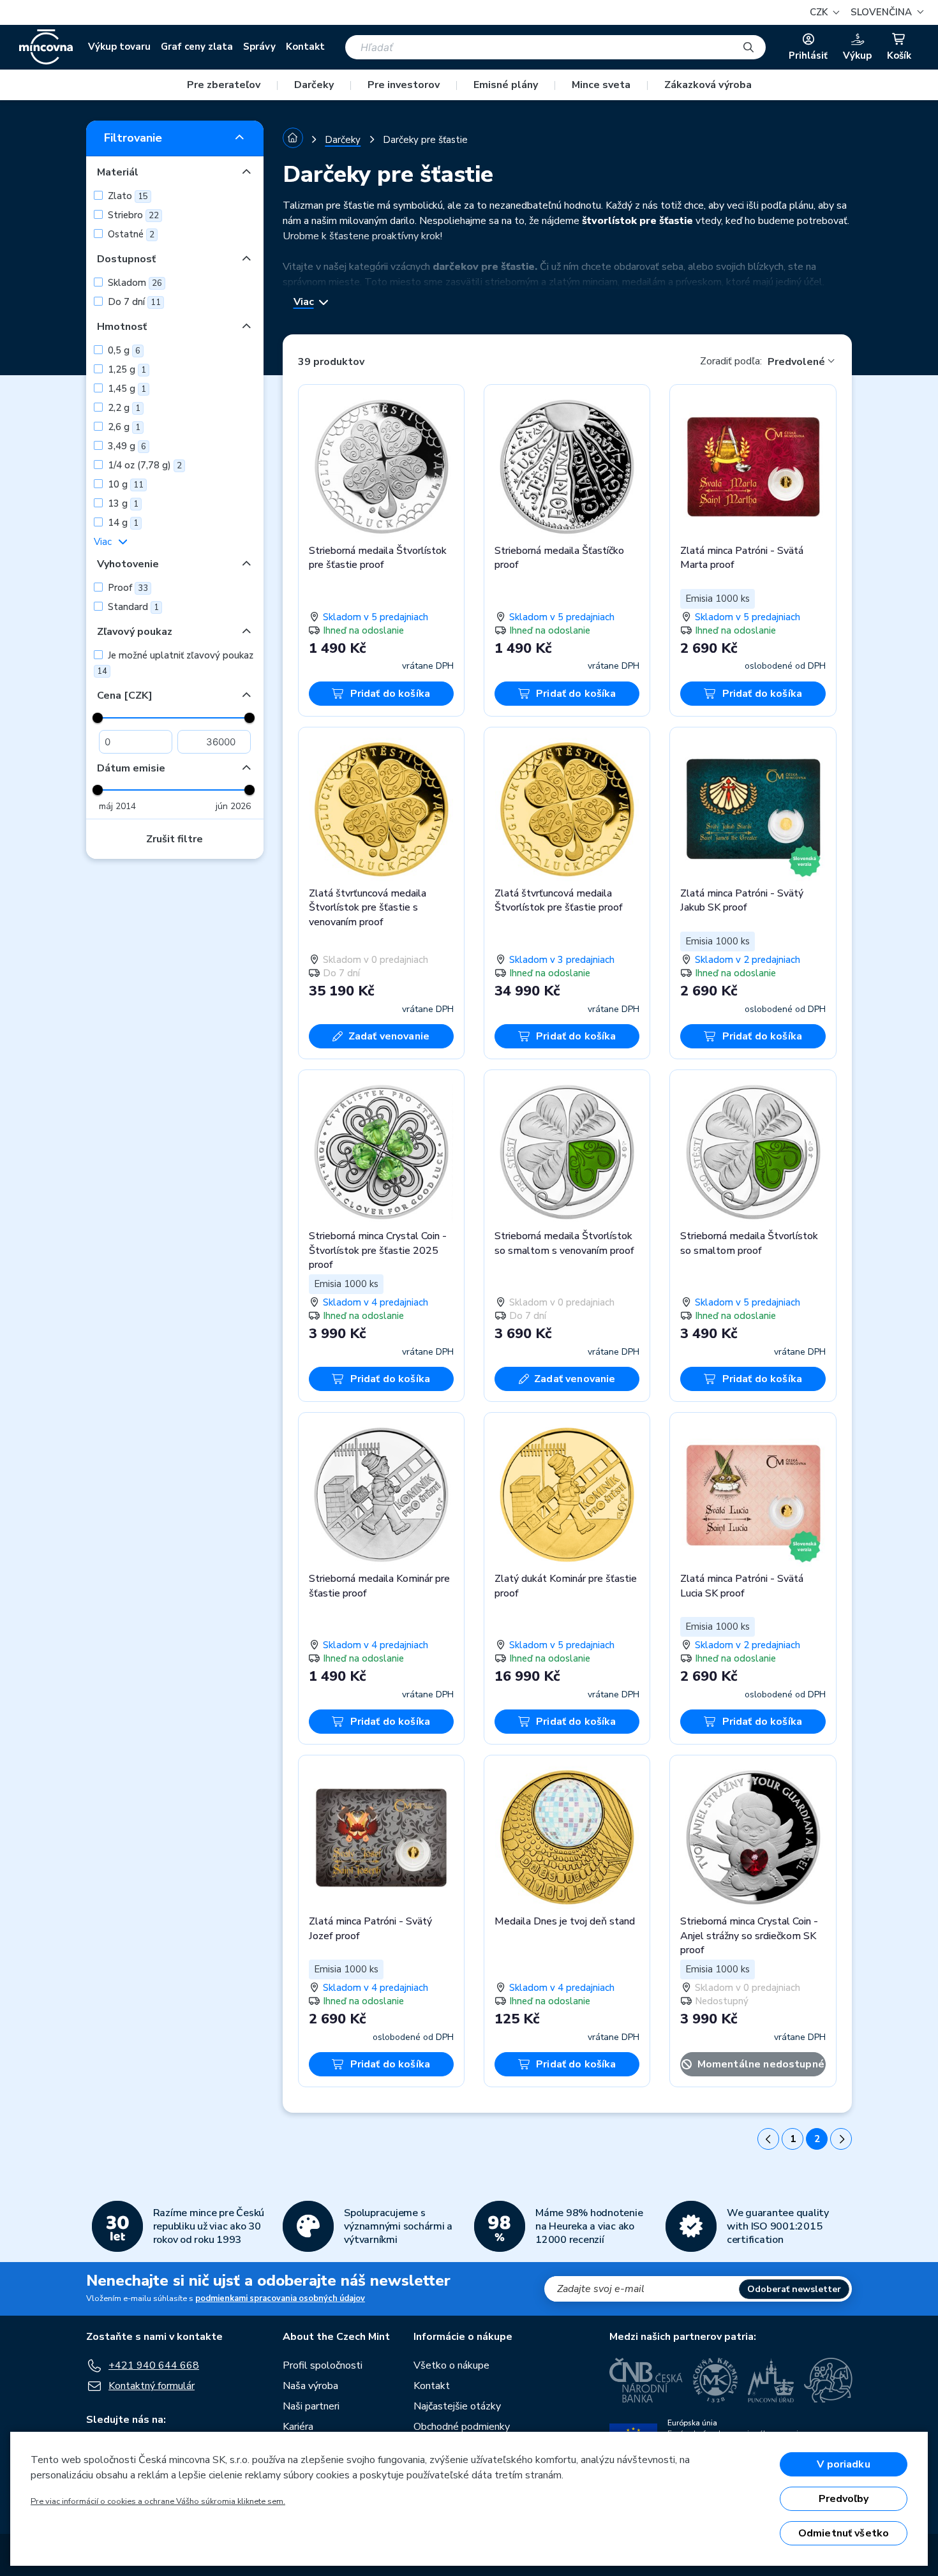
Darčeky (314, 85)
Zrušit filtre (175, 839)
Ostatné (130, 234)
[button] (885, 12)
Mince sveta (601, 85)
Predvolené (796, 362)
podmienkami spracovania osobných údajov (280, 2298)
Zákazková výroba (708, 85)
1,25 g (126, 369)
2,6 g (123, 427)
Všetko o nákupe (451, 2365)
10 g (124, 484)
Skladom (134, 283)
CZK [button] (820, 12)
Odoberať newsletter (794, 2289)
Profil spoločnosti (323, 2365)
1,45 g (126, 389)
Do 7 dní (133, 302)
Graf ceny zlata (197, 47)
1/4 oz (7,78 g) (144, 465)
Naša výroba (310, 2386)
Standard (132, 607)
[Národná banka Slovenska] (828, 2380)
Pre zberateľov (224, 85)
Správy (259, 47)
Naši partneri (311, 2406)
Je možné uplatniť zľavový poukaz (175, 663)
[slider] (98, 718)
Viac (103, 542)
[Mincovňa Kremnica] (715, 2380)
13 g (122, 503)
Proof (127, 588)
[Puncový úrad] (771, 2380)
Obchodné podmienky (462, 2427)
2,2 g (123, 408)
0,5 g (123, 350)
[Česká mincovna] (46, 47)
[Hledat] (748, 47)
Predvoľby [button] (844, 2499)
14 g (122, 523)
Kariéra (298, 2427)
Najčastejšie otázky (457, 2406)
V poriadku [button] (844, 2464)
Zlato (127, 196)
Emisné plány (506, 85)
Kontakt (305, 47)
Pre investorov (404, 85)
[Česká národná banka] (646, 2380)
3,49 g (126, 446)
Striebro (132, 215)
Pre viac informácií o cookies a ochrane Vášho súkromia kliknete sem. (158, 2501)
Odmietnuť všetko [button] (844, 2533)
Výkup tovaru (119, 47)
